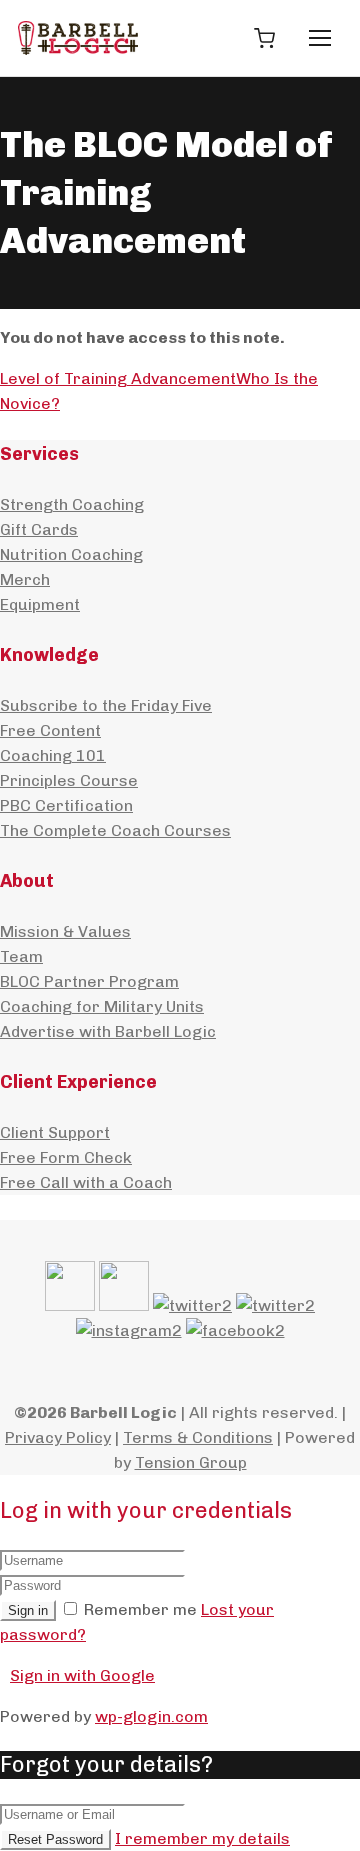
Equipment (40, 604)
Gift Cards (39, 529)
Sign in (28, 1610)
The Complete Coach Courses (115, 830)
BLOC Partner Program (89, 981)
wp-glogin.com (151, 1716)
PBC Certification (66, 805)
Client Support (55, 1132)
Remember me (140, 1609)
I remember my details (202, 1838)
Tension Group (191, 1462)
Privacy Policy (58, 1437)
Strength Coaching (72, 504)
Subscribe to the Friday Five (106, 705)
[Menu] (320, 38)
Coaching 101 (53, 755)
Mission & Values (65, 931)
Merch (25, 579)
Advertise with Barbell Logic (108, 1031)
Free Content (50, 730)
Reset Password (55, 1839)
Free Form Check (66, 1157)
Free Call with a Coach (86, 1182)
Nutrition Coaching (71, 554)
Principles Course (69, 780)
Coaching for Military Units (102, 1006)
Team (21, 956)
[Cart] (264, 38)
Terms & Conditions (198, 1437)
